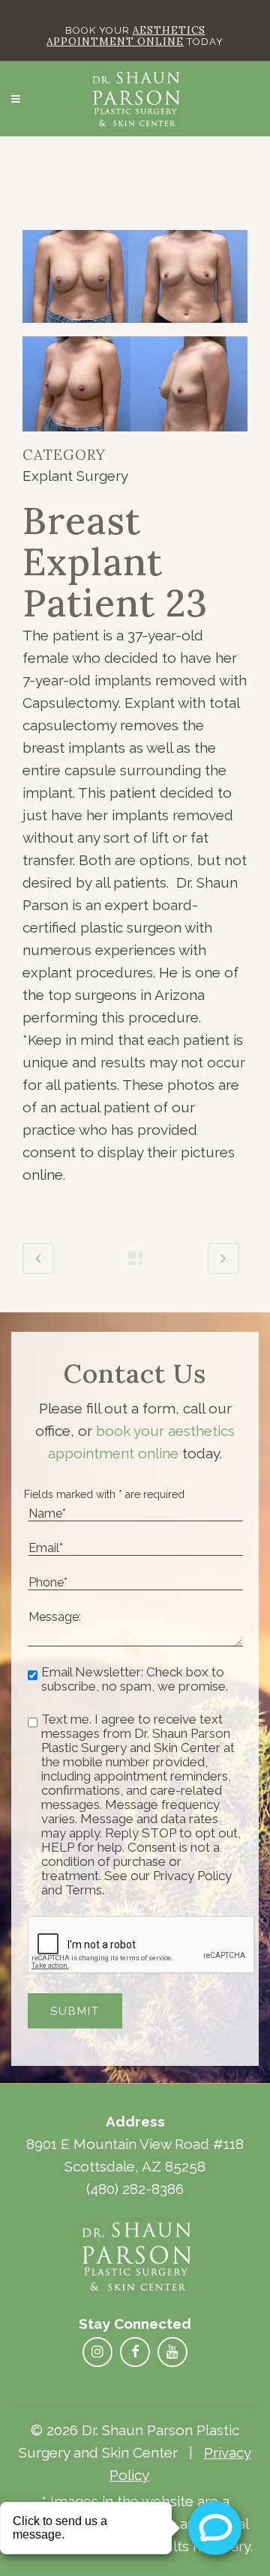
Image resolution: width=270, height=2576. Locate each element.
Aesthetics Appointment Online (126, 36)
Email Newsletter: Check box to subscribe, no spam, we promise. (135, 1679)
